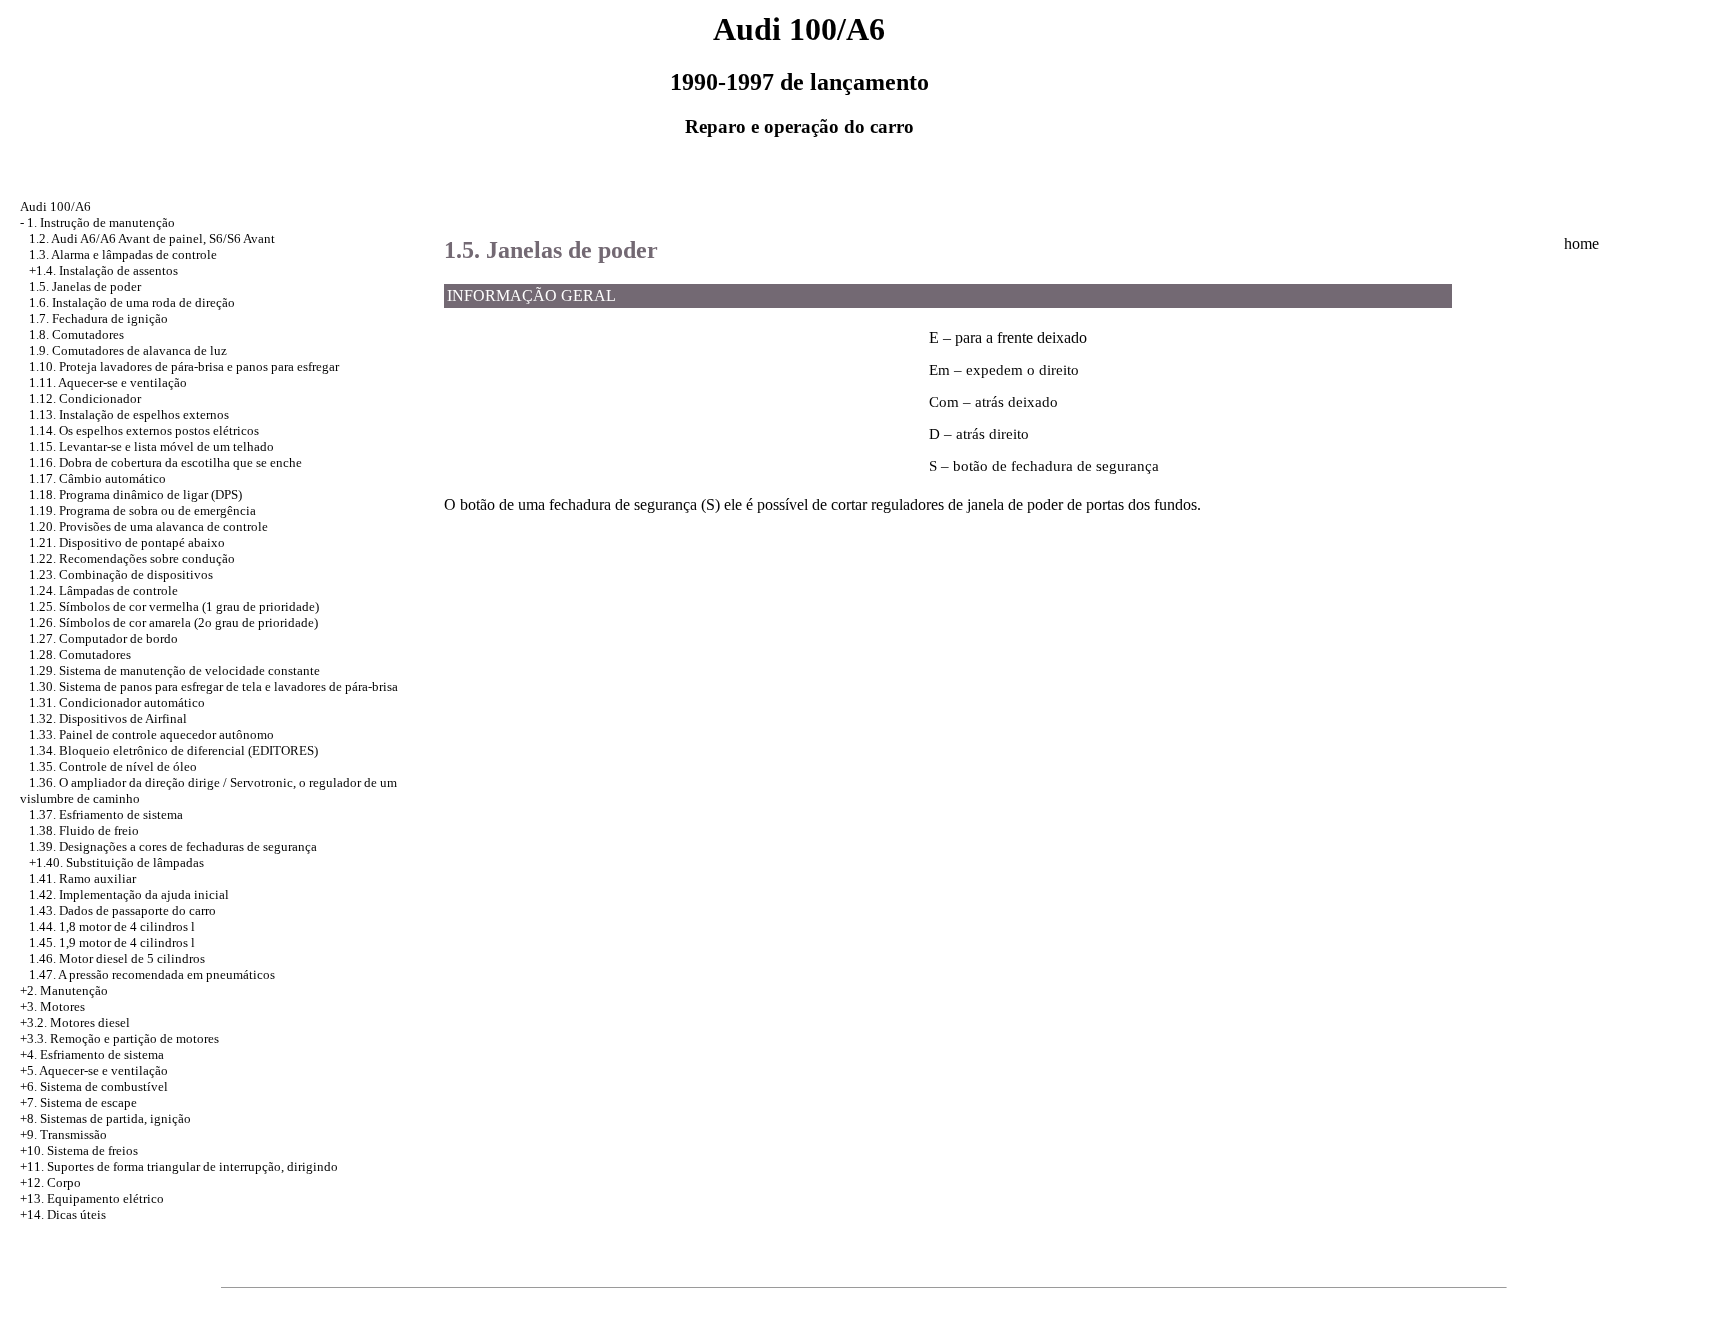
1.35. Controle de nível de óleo (113, 766)
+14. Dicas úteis (63, 1214)
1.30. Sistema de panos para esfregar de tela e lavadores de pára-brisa (213, 686)
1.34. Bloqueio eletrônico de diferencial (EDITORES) (173, 750)
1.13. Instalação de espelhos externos (129, 414)
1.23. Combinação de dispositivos (121, 574)
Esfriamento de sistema (102, 1054)
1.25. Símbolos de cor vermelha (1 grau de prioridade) (174, 606)
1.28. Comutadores (80, 654)
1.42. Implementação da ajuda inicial (129, 894)
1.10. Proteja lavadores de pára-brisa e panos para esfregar (184, 366)
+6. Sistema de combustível (94, 1086)
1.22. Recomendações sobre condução (132, 558)
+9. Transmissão (63, 1134)
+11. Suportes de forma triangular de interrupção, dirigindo (179, 1166)
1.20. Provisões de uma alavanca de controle (148, 526)
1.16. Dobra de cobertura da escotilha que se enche (165, 462)
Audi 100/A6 (55, 206)
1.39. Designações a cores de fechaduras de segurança (173, 846)
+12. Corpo (50, 1182)
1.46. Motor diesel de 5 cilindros (117, 958)
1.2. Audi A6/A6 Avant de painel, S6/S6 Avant (152, 238)
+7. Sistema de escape (78, 1102)
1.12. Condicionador (85, 398)
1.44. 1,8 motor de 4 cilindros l (112, 926)
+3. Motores (52, 1006)
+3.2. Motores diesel (75, 1022)
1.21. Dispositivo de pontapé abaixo (127, 542)
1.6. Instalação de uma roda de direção (132, 302)
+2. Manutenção (64, 990)
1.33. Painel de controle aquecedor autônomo (151, 734)
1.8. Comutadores (76, 334)
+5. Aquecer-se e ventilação (94, 1070)
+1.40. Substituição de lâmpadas (116, 862)
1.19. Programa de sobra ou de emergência (142, 510)
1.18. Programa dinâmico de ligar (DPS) (135, 494)
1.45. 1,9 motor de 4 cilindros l (112, 942)
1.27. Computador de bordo (103, 638)
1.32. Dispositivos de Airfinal (108, 718)
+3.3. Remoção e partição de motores (119, 1038)
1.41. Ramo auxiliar (82, 878)
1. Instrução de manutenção (101, 222)
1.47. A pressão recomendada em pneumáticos (152, 974)
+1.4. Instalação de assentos (103, 270)
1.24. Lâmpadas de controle (103, 590)
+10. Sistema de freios (79, 1150)
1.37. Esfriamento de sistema (106, 814)
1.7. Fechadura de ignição (98, 318)
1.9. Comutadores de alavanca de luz (128, 350)
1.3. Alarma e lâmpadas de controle (123, 254)
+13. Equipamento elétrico (92, 1198)
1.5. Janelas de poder (85, 286)
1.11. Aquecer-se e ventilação (108, 382)
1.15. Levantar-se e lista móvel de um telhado (151, 446)
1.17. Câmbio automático (97, 478)
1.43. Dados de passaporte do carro (122, 910)
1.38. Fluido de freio (84, 830)
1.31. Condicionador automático (117, 702)
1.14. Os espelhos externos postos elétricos (144, 430)
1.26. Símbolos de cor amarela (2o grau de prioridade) (173, 622)
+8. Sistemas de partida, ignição (105, 1118)
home (1581, 243)
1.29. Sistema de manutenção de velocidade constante (174, 670)
